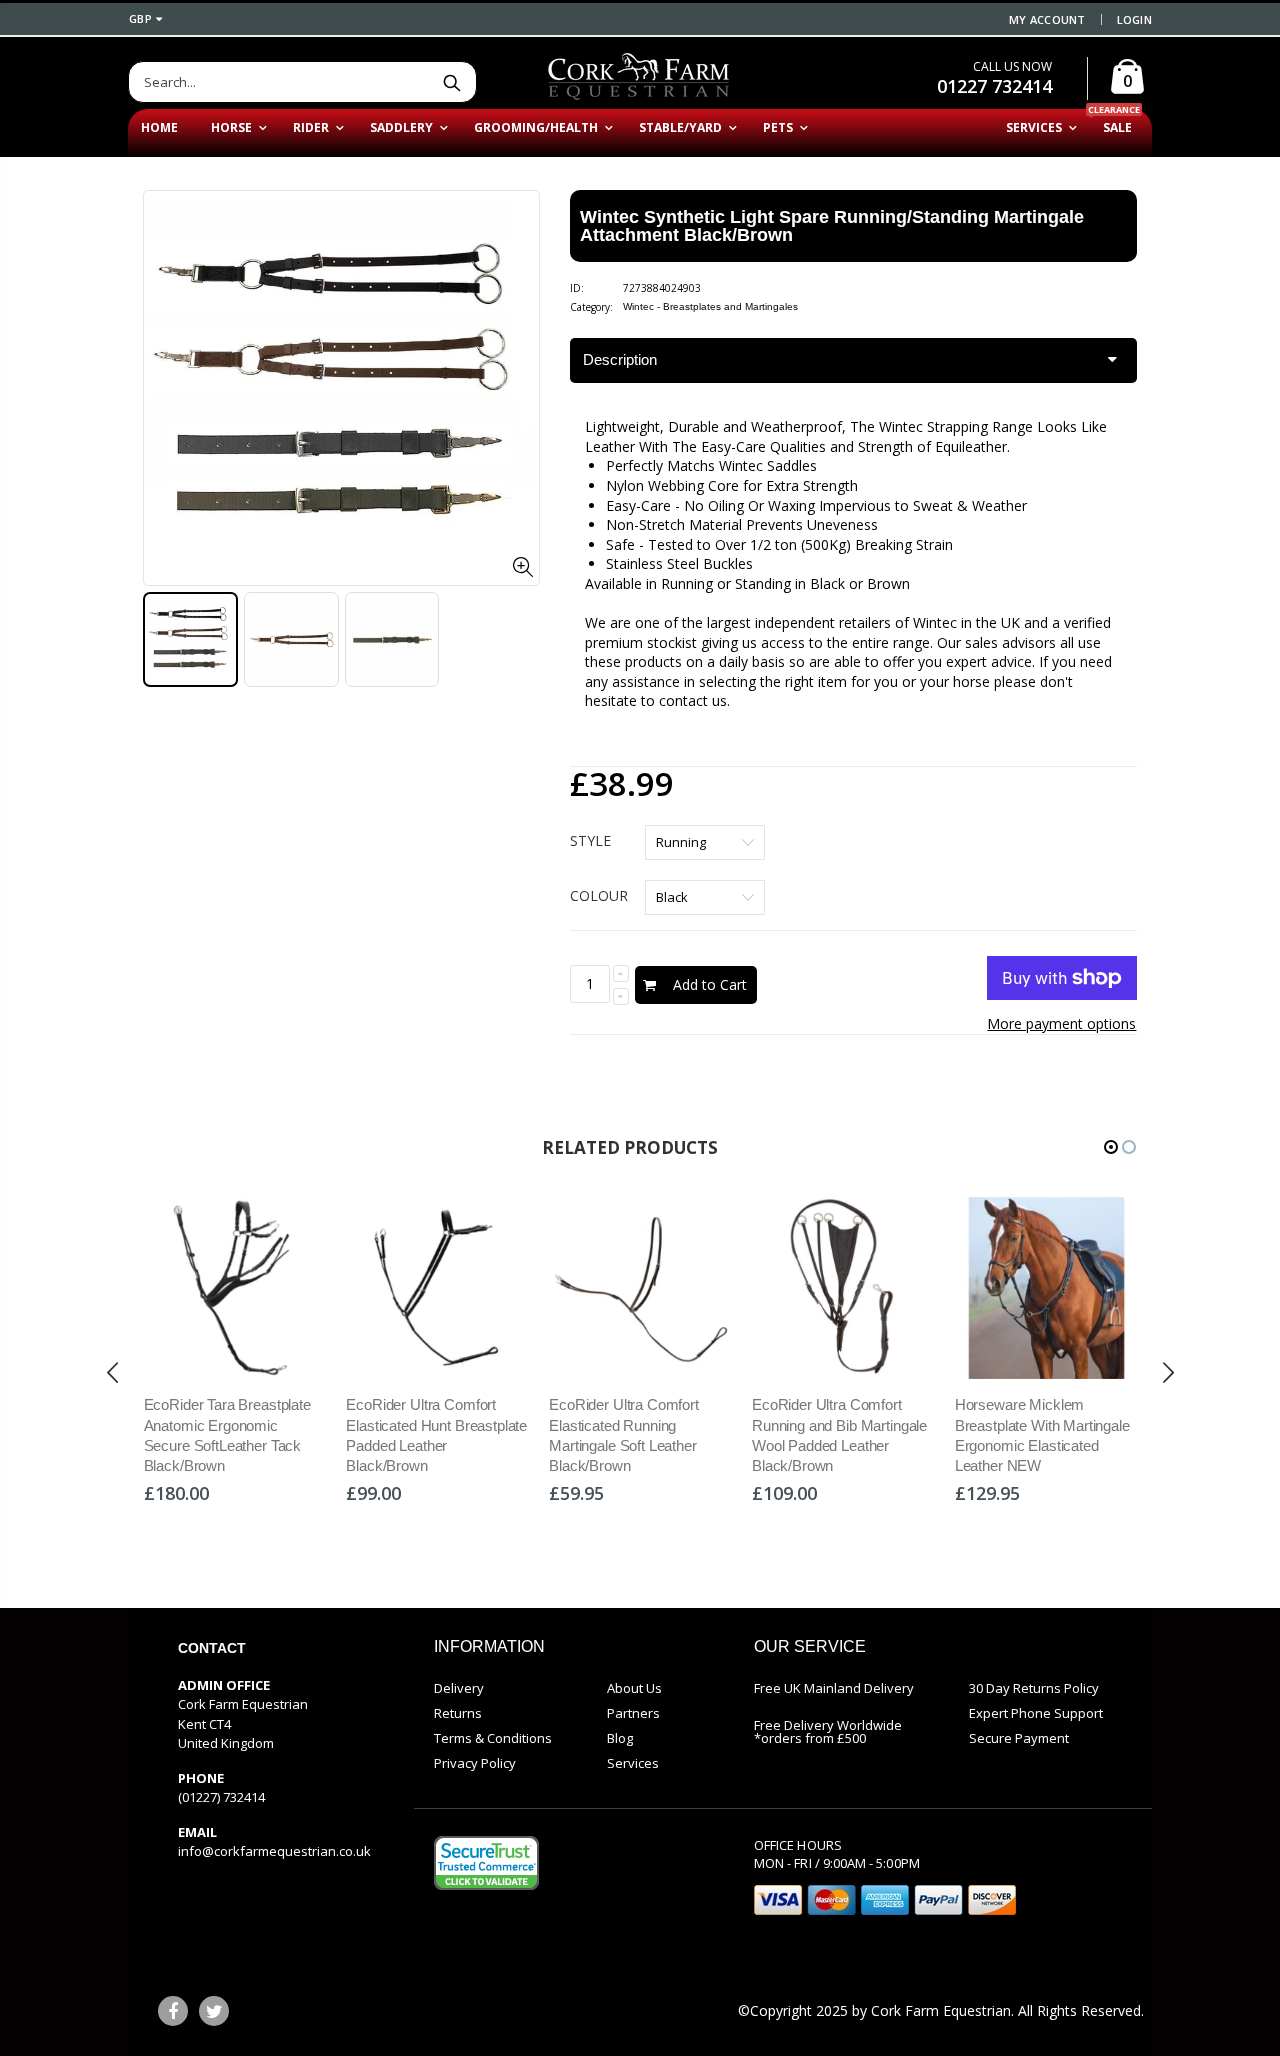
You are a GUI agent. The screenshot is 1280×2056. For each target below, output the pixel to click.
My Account (1047, 19)
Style (590, 840)
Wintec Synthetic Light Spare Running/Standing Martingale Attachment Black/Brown (832, 226)
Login (1134, 19)
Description (620, 359)
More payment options (1061, 1023)
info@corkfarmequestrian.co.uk (274, 1851)
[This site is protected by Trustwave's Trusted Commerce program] (486, 1863)
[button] (1111, 1147)
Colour (599, 895)
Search (451, 82)
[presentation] (113, 1373)
